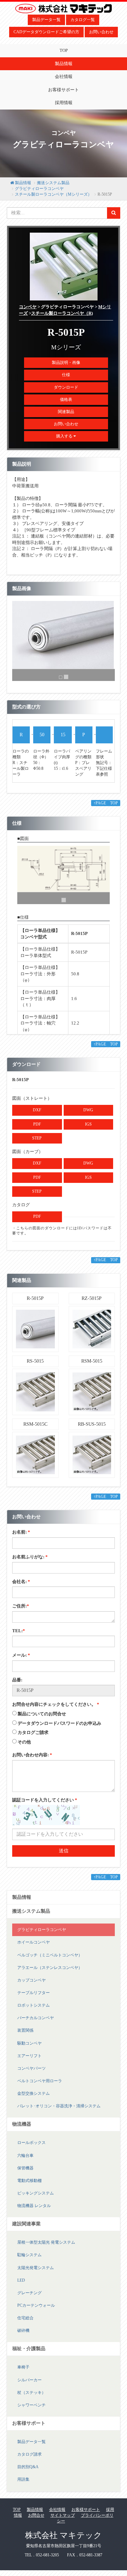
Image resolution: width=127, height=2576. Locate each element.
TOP (64, 50)
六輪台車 (25, 2155)
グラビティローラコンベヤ (39, 189)
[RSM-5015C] (35, 1454)
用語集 (23, 2479)
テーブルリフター (34, 1993)
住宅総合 (25, 2318)
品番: (17, 1680)
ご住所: (21, 1606)
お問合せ (36, 2515)
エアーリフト (29, 2056)
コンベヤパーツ (31, 2068)
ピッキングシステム (36, 2193)
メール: (21, 1655)
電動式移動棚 (29, 2181)
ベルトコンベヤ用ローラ (40, 2081)
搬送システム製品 (53, 183)
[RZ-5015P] (92, 1329)
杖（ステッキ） (31, 2393)
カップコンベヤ (31, 1980)
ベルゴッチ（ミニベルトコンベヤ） (50, 1955)
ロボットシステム (34, 2005)
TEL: (19, 1631)
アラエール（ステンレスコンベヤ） (50, 1968)
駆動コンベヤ (29, 2043)
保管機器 (25, 2168)
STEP (37, 1138)
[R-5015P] (35, 1329)
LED (21, 2280)
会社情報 (64, 76)
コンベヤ (28, 307)
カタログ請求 (29, 2454)
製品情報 (64, 64)
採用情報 (64, 103)
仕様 (66, 375)
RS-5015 (35, 1361)
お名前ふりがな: (30, 1557)
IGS (88, 1124)
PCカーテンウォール (36, 2305)
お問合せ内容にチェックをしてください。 (56, 1704)
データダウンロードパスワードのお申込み (59, 1723)
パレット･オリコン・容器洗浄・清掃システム (59, 2106)
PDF (37, 1124)
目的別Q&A (28, 2467)
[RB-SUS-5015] (92, 1454)
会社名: (21, 1582)
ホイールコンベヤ (34, 1942)
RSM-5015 (92, 1361)
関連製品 (66, 412)
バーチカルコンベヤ (36, 2018)
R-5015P (35, 1298)
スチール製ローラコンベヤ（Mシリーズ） (53, 194)
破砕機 (23, 2330)
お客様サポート (63, 90)
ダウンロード (66, 387)
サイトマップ (63, 2515)
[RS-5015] (35, 1392)
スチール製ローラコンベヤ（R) (62, 313)
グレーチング (29, 2293)
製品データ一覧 (46, 20)
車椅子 (23, 2367)
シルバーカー (29, 2380)
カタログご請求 (33, 1732)
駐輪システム (29, 2255)
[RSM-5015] (92, 1392)
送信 (64, 1851)
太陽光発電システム (36, 2268)
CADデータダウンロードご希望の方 (46, 32)
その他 (24, 1742)
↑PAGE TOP (106, 803)
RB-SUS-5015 (92, 1424)
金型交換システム (34, 2093)
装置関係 (25, 2030)
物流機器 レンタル (34, 2206)
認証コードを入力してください (45, 1800)
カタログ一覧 (83, 20)
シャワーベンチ (31, 2405)
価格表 (66, 399)
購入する (65, 436)
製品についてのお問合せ (42, 1714)
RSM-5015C (35, 1424)
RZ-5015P (92, 1298)
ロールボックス (31, 2143)
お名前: (21, 1532)
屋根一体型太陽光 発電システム (46, 2242)
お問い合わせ (101, 32)
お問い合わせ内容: (32, 1755)
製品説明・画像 (66, 363)
